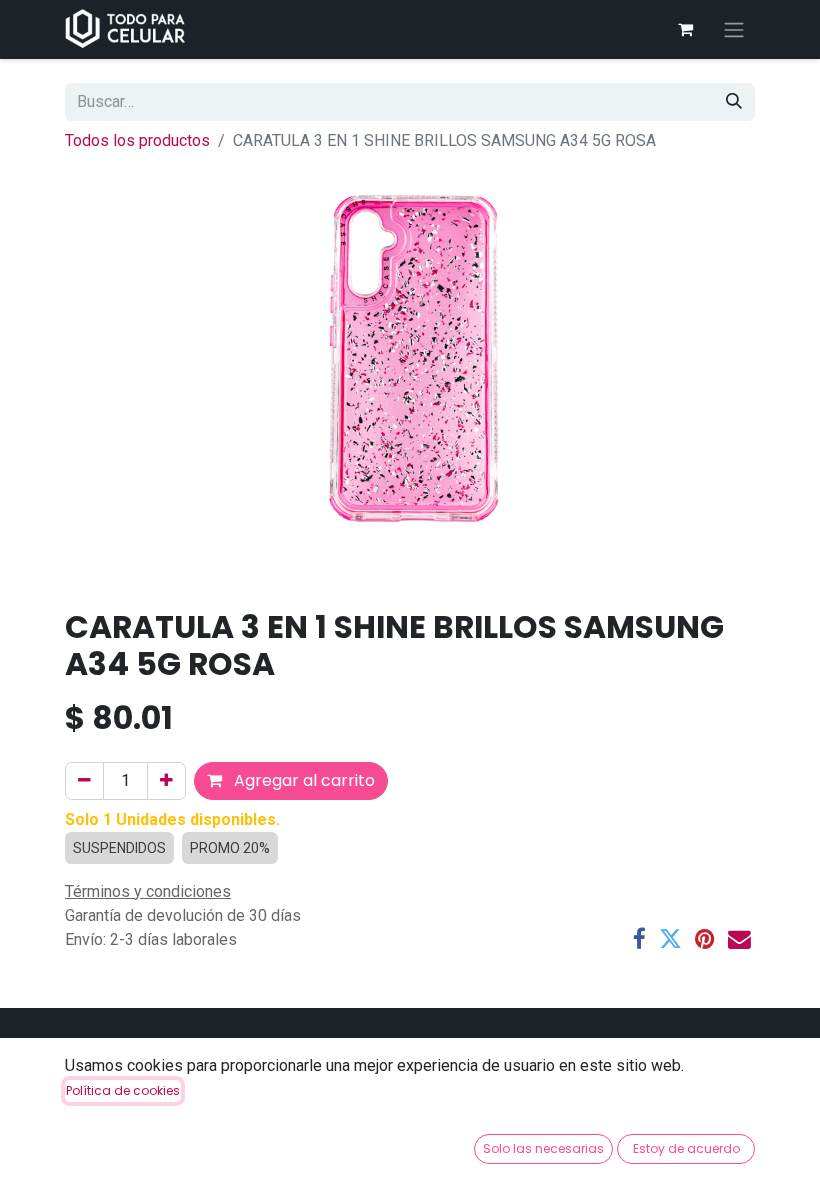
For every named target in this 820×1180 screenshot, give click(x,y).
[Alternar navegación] (734, 29)
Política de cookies (123, 1090)
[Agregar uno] (166, 781)
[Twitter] (670, 939)
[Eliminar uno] (84, 781)
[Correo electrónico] (739, 939)
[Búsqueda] (734, 102)
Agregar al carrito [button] (302, 780)
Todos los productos (137, 140)
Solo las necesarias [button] (543, 1148)
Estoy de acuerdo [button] (686, 1148)
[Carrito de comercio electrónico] (685, 29)
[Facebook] (639, 939)
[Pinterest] (705, 939)
